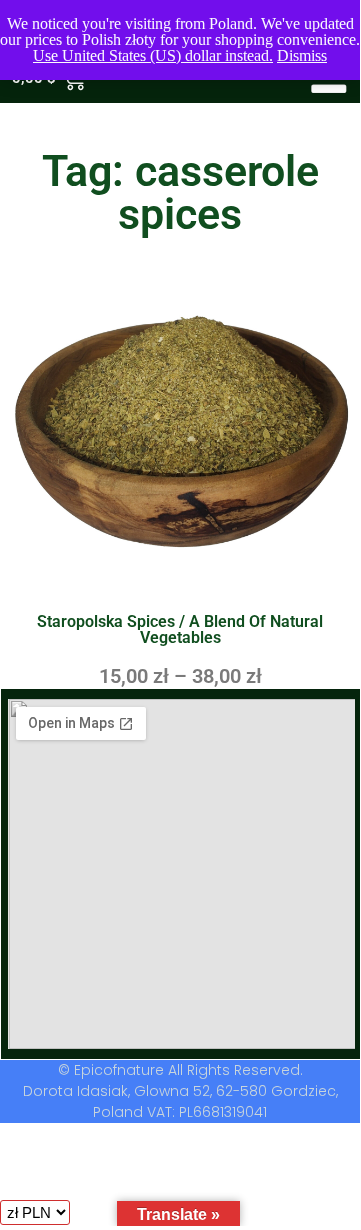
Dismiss (302, 55)
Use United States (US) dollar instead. (153, 55)
